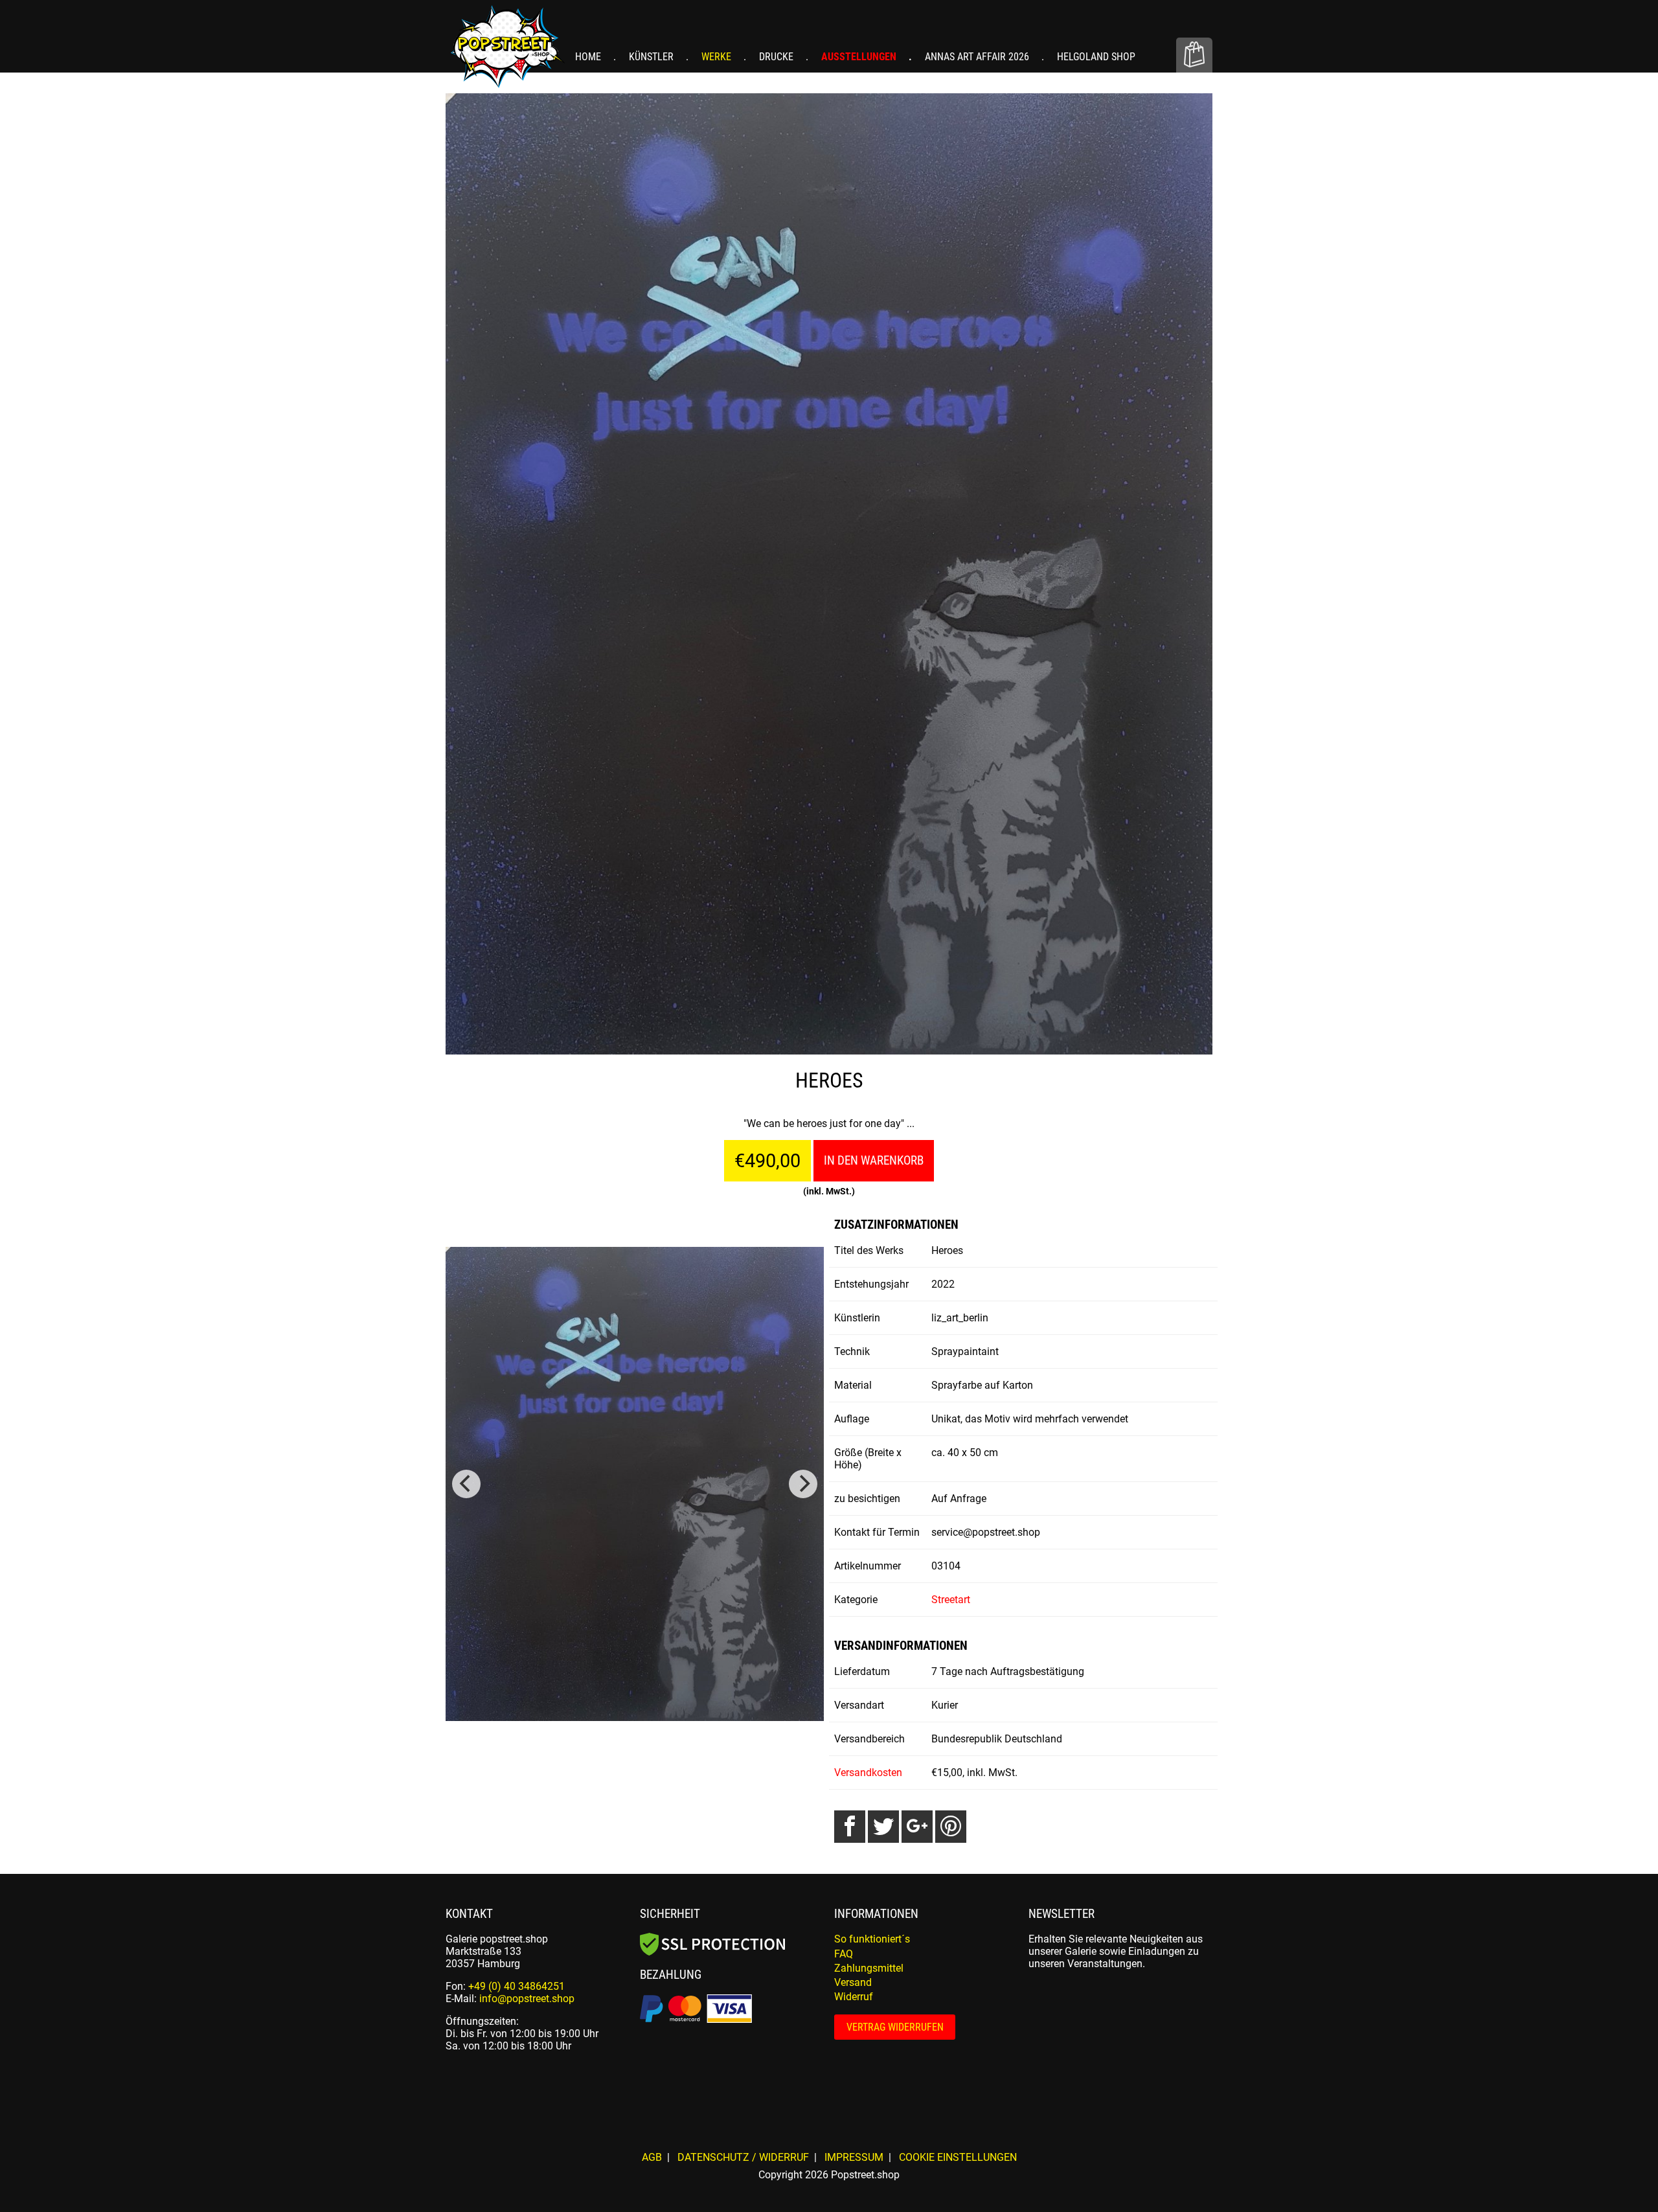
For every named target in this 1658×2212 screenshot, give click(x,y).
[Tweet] (883, 1827)
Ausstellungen (860, 57)
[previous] (466, 1484)
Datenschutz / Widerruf (743, 2157)
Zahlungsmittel (869, 1968)
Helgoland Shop (1096, 57)
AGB (652, 2157)
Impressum (854, 2157)
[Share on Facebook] (850, 1827)
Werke (718, 57)
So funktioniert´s (872, 1939)
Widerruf (854, 1997)
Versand (853, 1982)
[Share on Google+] (917, 1827)
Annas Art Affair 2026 (978, 57)
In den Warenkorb (874, 1160)
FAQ (844, 1954)
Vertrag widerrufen (895, 2027)
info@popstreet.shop (527, 1999)
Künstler (653, 57)
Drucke (778, 57)
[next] (803, 1484)
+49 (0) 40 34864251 (517, 1986)
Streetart (951, 1600)
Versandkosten (868, 1773)
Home (589, 57)
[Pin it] (951, 1827)
